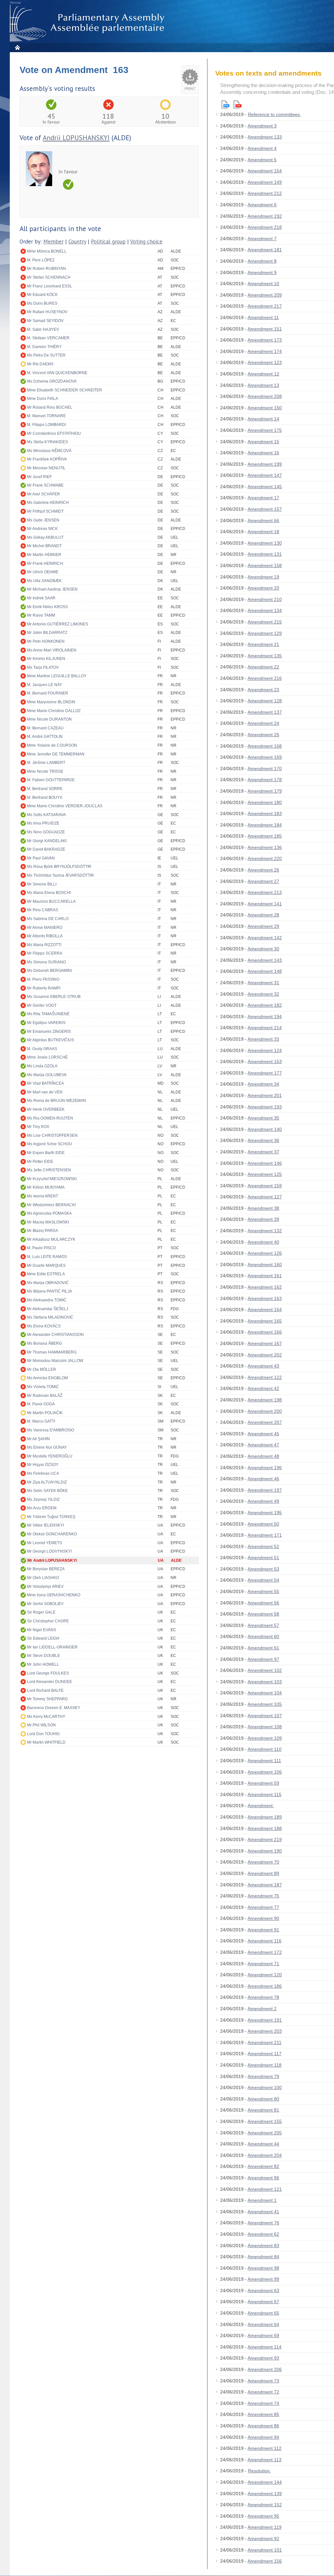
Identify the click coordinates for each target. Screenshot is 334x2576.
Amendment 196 (265, 1468)
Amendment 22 (263, 667)
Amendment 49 (263, 1501)
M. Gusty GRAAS (42, 1049)
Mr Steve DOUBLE (44, 1656)
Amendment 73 (263, 2381)
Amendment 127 (265, 1197)
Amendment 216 (265, 678)
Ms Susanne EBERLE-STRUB (54, 997)
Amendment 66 (263, 520)
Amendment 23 (263, 690)
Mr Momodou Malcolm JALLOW (55, 1361)
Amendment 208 (265, 396)
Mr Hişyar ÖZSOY (43, 1465)
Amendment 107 (265, 1716)
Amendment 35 (263, 1118)
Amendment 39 (263, 1219)
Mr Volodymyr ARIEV (45, 1587)
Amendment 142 (265, 938)
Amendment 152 (265, 2505)
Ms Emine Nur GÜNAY (47, 1447)
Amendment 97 (263, 1659)
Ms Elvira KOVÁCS (44, 1326)
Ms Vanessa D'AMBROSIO (51, 1430)
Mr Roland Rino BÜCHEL (50, 407)
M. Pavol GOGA (41, 1404)
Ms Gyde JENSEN (43, 520)
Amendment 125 (265, 1174)
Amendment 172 (265, 1952)
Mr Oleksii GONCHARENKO (52, 1534)
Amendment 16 (263, 453)
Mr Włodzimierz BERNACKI (51, 1205)
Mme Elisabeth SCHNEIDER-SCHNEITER (65, 390)
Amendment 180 (265, 802)
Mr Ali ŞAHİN (38, 1439)
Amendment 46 (263, 1479)
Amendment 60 (263, 1636)
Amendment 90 (263, 1918)
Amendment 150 (265, 408)
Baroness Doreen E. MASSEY (54, 1708)
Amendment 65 (263, 2313)
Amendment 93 (263, 2358)
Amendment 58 (263, 1614)
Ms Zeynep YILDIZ (43, 1500)
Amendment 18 (263, 532)
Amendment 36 (263, 1140)
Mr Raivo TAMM (41, 615)
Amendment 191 (265, 2020)
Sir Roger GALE (41, 1612)
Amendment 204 (265, 2155)
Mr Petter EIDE (40, 1162)
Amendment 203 (265, 2031)
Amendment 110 (265, 1749)
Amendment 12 (263, 374)
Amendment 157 (265, 509)
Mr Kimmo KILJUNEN (46, 659)
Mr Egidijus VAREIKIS (46, 1023)
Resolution (259, 2471)
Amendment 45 (263, 1434)
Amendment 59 (263, 1783)
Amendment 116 (265, 1941)
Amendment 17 (263, 498)
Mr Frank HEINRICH (45, 563)
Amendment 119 (265, 2527)
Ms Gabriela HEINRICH (48, 503)
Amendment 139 (265, 2494)
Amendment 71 (263, 1964)
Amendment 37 (263, 1152)
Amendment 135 (265, 656)
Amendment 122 (265, 1377)
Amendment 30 (263, 949)
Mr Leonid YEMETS (45, 1543)
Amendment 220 (265, 858)
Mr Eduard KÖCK (42, 295)
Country (77, 242)
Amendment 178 (265, 780)
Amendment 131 (265, 554)
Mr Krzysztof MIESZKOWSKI (52, 1179)
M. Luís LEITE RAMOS (47, 1257)
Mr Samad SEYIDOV (45, 321)
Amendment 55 (263, 1591)
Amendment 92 (263, 2539)
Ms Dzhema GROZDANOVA (52, 381)
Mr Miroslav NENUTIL (46, 468)
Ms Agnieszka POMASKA (49, 1213)
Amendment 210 (265, 599)
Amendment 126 (265, 1253)
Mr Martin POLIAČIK (45, 1413)
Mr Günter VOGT (42, 1005)
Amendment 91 (263, 1930)
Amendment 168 (265, 746)
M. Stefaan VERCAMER (48, 338)
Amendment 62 (263, 2234)
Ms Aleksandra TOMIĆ (47, 1300)
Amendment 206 (265, 2369)
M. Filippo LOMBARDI (46, 425)
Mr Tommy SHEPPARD (47, 1699)
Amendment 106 (265, 1772)
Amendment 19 (263, 577)
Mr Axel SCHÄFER (44, 494)
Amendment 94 (263, 2437)
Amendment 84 (263, 2257)
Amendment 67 (263, 2302)
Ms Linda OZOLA (42, 1066)
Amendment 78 (263, 1997)
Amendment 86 (263, 2426)
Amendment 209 (265, 295)
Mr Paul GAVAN (41, 858)
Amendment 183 (265, 813)
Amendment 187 (265, 1885)
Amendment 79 (263, 2076)
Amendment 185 (265, 836)
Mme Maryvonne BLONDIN (51, 702)
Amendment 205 (265, 2133)
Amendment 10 (263, 284)
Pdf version (237, 104)
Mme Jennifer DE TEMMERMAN (56, 754)
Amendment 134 (265, 610)
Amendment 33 (263, 1039)
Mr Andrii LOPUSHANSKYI (52, 1560)
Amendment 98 (263, 2268)
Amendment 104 (265, 1693)
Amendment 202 (265, 1355)
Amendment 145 (265, 487)
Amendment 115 (265, 1794)
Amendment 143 (265, 960)
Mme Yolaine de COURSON (52, 745)
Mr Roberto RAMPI (44, 988)
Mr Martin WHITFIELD (46, 1742)
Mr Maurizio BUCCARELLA (51, 901)
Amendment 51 (263, 1558)
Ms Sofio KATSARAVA (46, 815)
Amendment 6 (262, 205)
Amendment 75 (263, 1896)
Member (53, 242)
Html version (225, 104)
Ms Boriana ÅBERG (45, 1343)
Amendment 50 (263, 1524)
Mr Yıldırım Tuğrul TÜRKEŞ (51, 1517)
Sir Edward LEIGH (43, 1638)
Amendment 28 (263, 915)
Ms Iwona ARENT (43, 1196)
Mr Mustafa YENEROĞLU (50, 1456)
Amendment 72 (263, 2392)
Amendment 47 (263, 1445)
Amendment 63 (263, 2291)
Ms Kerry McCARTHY (46, 1717)
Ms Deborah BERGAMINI (49, 971)
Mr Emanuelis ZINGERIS (49, 1032)
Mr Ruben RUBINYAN (46, 269)
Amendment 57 (263, 1625)
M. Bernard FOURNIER (48, 693)
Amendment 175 (265, 430)
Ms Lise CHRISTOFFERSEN (52, 1135)
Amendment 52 (263, 1546)
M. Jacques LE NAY (45, 685)
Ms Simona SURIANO (46, 962)
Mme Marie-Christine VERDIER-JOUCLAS (65, 806)
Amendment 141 (265, 904)
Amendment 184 (265, 825)
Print (190, 89)
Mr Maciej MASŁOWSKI (48, 1222)
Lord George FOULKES (48, 1673)
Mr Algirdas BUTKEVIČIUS (51, 1040)
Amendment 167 (265, 1343)
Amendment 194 (265, 1017)
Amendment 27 (263, 881)
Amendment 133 (265, 137)
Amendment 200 (265, 1411)
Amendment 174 (265, 351)
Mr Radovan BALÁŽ (45, 1396)
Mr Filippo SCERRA (45, 953)
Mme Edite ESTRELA (46, 1274)
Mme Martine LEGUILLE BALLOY (57, 676)
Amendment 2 (262, 2009)
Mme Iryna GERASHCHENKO (54, 1595)
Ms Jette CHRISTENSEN (49, 1170)
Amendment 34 (263, 1084)
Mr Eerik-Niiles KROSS (47, 607)
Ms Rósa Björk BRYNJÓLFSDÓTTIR (59, 867)
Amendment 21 (263, 644)
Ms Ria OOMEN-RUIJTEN (50, 1118)
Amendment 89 (263, 1873)
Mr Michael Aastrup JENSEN (52, 589)
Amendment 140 (265, 1129)
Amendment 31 (263, 983)
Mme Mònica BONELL (47, 251)
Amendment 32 (263, 994)
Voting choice (146, 242)
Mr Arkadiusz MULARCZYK (51, 1239)
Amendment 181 (265, 250)
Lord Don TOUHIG (43, 1734)
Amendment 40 (263, 1242)
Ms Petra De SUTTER (46, 355)
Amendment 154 (265, 171)
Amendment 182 (265, 1005)
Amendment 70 (263, 1862)
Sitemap (15, 3)
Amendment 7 (262, 239)
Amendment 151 (265, 329)
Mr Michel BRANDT (44, 546)
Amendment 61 (263, 1648)
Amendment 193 (265, 1107)
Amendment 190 (265, 1851)
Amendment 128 (265, 701)
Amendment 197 (265, 1490)
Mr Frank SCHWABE (45, 485)
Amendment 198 (265, 1400)
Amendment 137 (265, 712)
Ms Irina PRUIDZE (43, 823)
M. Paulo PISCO (41, 1248)
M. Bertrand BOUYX (45, 798)
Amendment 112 (265, 2448)
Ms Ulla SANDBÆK (44, 581)
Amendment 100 (265, 2087)
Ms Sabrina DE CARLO (48, 919)
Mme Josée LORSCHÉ (47, 1057)
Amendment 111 (264, 1761)
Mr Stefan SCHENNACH (49, 277)
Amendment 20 (263, 588)
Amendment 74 (263, 2403)
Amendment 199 (265, 464)
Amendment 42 (263, 1388)
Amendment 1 (262, 2200)
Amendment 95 (263, 2516)
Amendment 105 (265, 1704)
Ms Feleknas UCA (43, 1473)
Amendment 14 (263, 419)
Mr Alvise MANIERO (45, 928)
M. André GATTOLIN (45, 737)
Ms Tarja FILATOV (43, 667)
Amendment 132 (265, 1231)
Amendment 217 (265, 306)
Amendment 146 (265, 1163)
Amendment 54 (263, 1580)
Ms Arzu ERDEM (42, 1508)
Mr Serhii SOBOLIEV (45, 1604)
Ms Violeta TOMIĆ (43, 1387)
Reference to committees (274, 114)
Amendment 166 (265, 1332)
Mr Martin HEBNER (44, 555)
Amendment (261, 1806)
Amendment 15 (263, 442)
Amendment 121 (265, 2189)
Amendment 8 (262, 261)
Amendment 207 (265, 1422)
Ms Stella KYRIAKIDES (47, 442)
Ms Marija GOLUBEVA (47, 1075)
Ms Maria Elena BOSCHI (49, 893)
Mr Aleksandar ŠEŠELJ (48, 1309)
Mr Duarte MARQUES (46, 1266)
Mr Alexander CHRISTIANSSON (55, 1335)
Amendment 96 (263, 2178)
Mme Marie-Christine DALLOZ (54, 711)
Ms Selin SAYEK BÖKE (47, 1491)
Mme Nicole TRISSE (45, 771)
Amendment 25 (263, 735)
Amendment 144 (265, 2482)
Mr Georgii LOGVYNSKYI (49, 1551)
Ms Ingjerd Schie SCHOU (50, 1144)
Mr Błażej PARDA (43, 1231)
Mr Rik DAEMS (40, 364)
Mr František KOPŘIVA (47, 459)
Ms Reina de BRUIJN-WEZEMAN (57, 1101)
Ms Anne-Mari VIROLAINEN (52, 650)
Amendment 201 (265, 1095)
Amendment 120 (265, 1975)
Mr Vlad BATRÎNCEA (46, 1083)
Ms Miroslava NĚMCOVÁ (49, 451)
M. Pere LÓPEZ (41, 260)
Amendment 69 (263, 2335)
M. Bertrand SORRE (45, 789)
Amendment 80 (263, 2099)
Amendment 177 (265, 1073)
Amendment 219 (265, 1839)
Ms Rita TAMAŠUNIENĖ (48, 1014)
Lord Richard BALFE (45, 1691)
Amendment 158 (265, 565)
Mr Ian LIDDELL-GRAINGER (52, 1647)
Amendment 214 (265, 1028)
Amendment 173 (265, 340)
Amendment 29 (263, 926)
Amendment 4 (262, 148)
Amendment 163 (265, 1298)
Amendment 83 (263, 2246)
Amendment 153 (265, 1061)
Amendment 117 (265, 2054)
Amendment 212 (265, 193)
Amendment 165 (265, 1321)
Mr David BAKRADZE (46, 849)
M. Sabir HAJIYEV (43, 329)
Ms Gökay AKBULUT (45, 537)
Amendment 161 (265, 1276)
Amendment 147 (265, 475)
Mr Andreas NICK (42, 529)
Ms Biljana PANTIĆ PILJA (50, 1291)
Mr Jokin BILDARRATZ (47, 633)
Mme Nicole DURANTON (49, 719)
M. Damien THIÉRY (44, 347)
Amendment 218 (265, 227)
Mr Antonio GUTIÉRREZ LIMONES (58, 624)
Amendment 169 (265, 757)
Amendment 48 (263, 1456)
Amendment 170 (265, 768)
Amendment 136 (265, 847)
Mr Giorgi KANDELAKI (47, 841)
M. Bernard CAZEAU (45, 728)
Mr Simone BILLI (42, 884)
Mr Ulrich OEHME (43, 572)
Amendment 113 (265, 2460)
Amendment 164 (265, 1310)
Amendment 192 (265, 216)
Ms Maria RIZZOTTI (44, 945)
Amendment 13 (263, 385)
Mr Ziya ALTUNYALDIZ (47, 1482)
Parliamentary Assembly (88, 23)
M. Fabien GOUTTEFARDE (51, 780)
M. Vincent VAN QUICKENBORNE (57, 373)
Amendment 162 (265, 1287)
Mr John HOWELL (43, 1664)
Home (17, 47)
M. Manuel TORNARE (46, 416)
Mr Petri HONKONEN (46, 641)
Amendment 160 (265, 1265)
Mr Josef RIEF (39, 477)
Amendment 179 (265, 791)
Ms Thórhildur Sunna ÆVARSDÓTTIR (61, 875)
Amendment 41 (263, 2212)
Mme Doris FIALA (43, 399)
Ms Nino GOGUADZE (46, 832)
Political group (108, 242)
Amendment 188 (265, 1828)
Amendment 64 (263, 2324)
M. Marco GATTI (41, 1421)
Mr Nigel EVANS (42, 1630)
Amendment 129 (265, 633)
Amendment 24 (263, 723)
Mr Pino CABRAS (43, 910)
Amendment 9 (262, 272)
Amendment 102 (265, 1670)
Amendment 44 (263, 2144)
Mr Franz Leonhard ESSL (50, 286)
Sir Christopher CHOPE (48, 1621)
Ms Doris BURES (42, 303)
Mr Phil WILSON (41, 1725)
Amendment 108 (265, 1727)
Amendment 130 (265, 543)
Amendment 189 (265, 1817)
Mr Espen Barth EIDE (46, 1153)
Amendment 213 (265, 892)
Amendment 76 (263, 2223)
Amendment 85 (263, 2414)
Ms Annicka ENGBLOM (47, 1378)
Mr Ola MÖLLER (42, 1369)
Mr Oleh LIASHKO (43, 1578)
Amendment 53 (263, 1569)
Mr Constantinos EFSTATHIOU (54, 433)
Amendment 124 (265, 1050)
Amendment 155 (265, 2121)
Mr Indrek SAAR (41, 598)
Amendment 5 (262, 160)
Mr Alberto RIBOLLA (45, 936)
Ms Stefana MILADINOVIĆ (50, 1317)
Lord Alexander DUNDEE (50, 1682)
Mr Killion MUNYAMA (46, 1187)
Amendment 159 (265, 1186)
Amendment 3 (262, 126)
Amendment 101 (265, 2550)
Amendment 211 (265, 2042)
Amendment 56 (263, 1603)
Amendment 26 (263, 870)
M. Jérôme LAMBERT (46, 763)
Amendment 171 (265, 1535)
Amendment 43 (263, 1366)
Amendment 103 (265, 1682)
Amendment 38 (263, 1208)
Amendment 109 (265, 1738)
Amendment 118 (265, 2065)
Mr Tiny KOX (38, 1127)
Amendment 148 (265, 971)
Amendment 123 (265, 362)
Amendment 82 (263, 2166)
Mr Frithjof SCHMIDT (45, 511)
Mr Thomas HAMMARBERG (52, 1352)
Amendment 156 (265, 2561)
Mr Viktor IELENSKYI (46, 1525)
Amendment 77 (263, 1907)
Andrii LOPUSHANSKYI (76, 138)
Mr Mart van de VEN (45, 1092)
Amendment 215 (265, 622)
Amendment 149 (265, 182)
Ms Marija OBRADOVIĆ (48, 1283)
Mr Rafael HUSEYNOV (47, 312)
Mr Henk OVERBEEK (46, 1109)
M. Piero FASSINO (43, 979)
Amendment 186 (265, 1986)
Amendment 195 (265, 1513)
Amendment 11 (263, 317)
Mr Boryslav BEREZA (46, 1569)
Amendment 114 (265, 2347)
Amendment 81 (263, 2110)
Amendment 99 (263, 2279)
